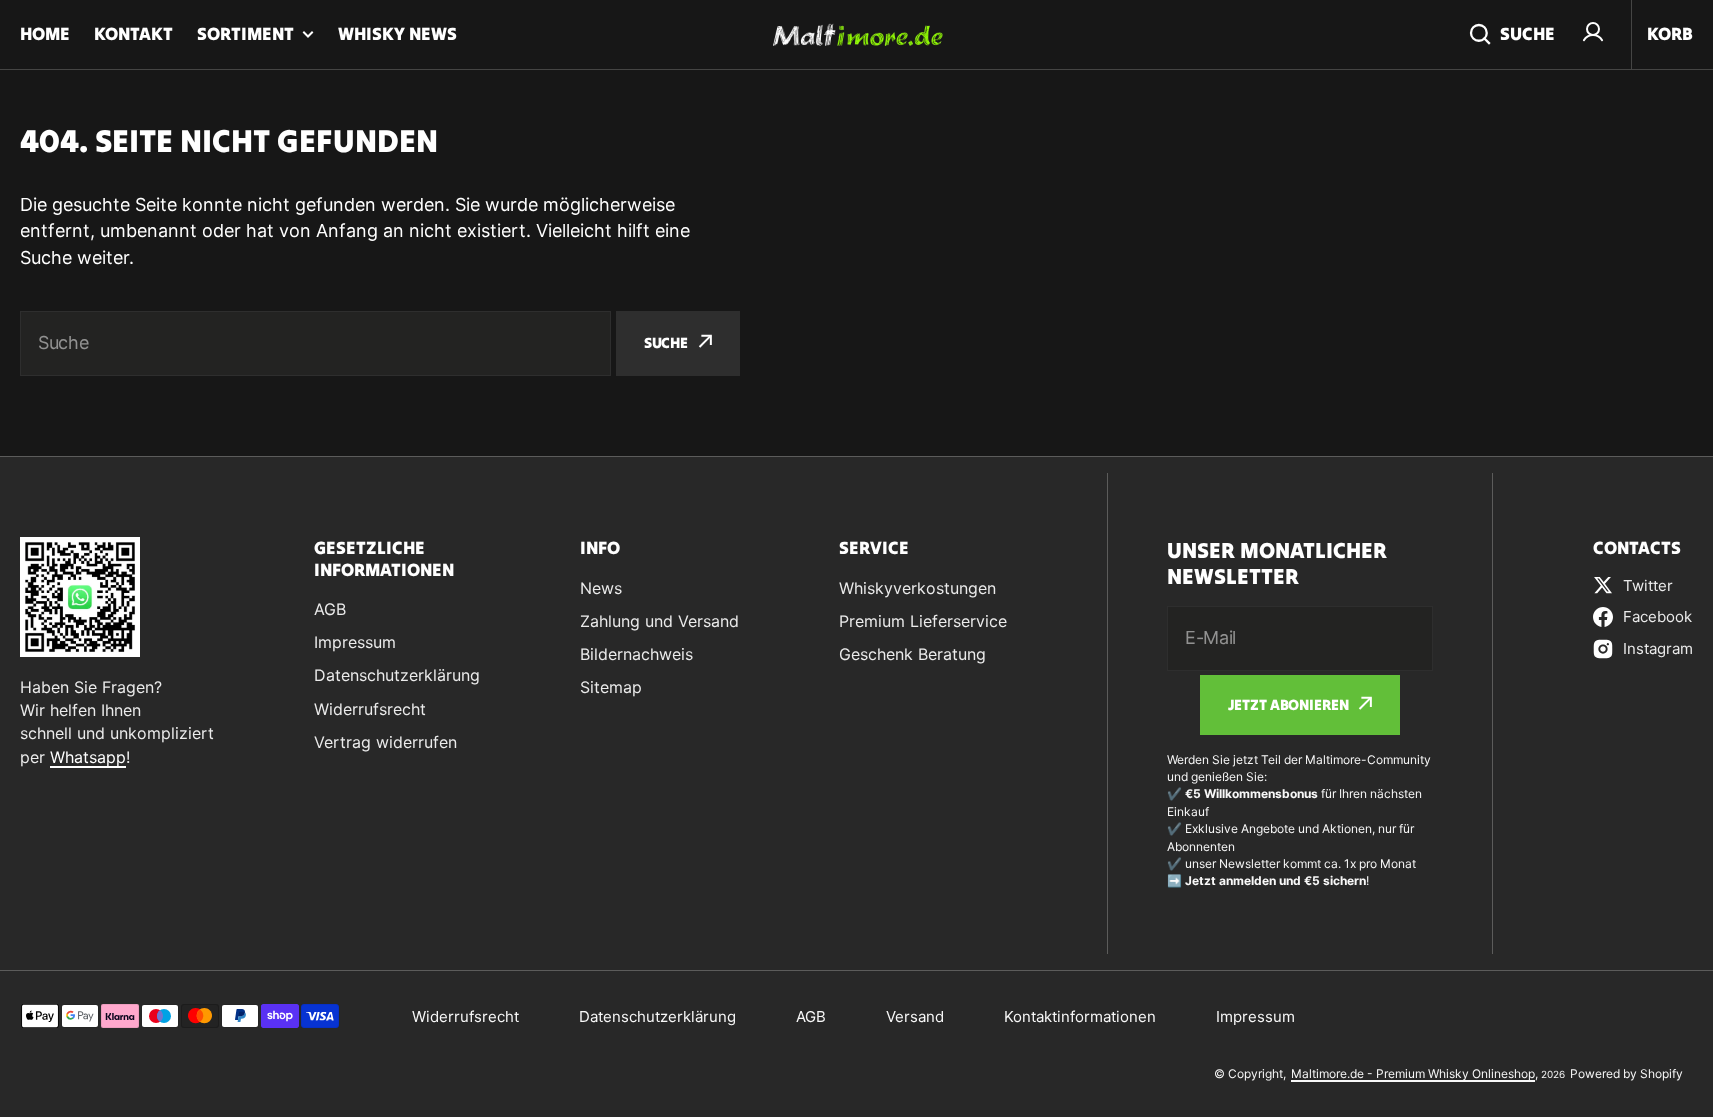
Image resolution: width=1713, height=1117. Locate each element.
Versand (915, 1016)
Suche (1527, 33)
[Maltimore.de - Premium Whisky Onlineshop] (857, 35)
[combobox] (315, 343)
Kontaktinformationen (1080, 1016)
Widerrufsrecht (465, 1016)
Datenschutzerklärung (657, 1016)
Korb (1670, 33)
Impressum (1255, 1016)
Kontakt (133, 33)
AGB (811, 1016)
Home (45, 33)
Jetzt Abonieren (1288, 704)
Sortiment (245, 33)
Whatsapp (88, 757)
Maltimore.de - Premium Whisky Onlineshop (1413, 1073)
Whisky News (397, 33)
